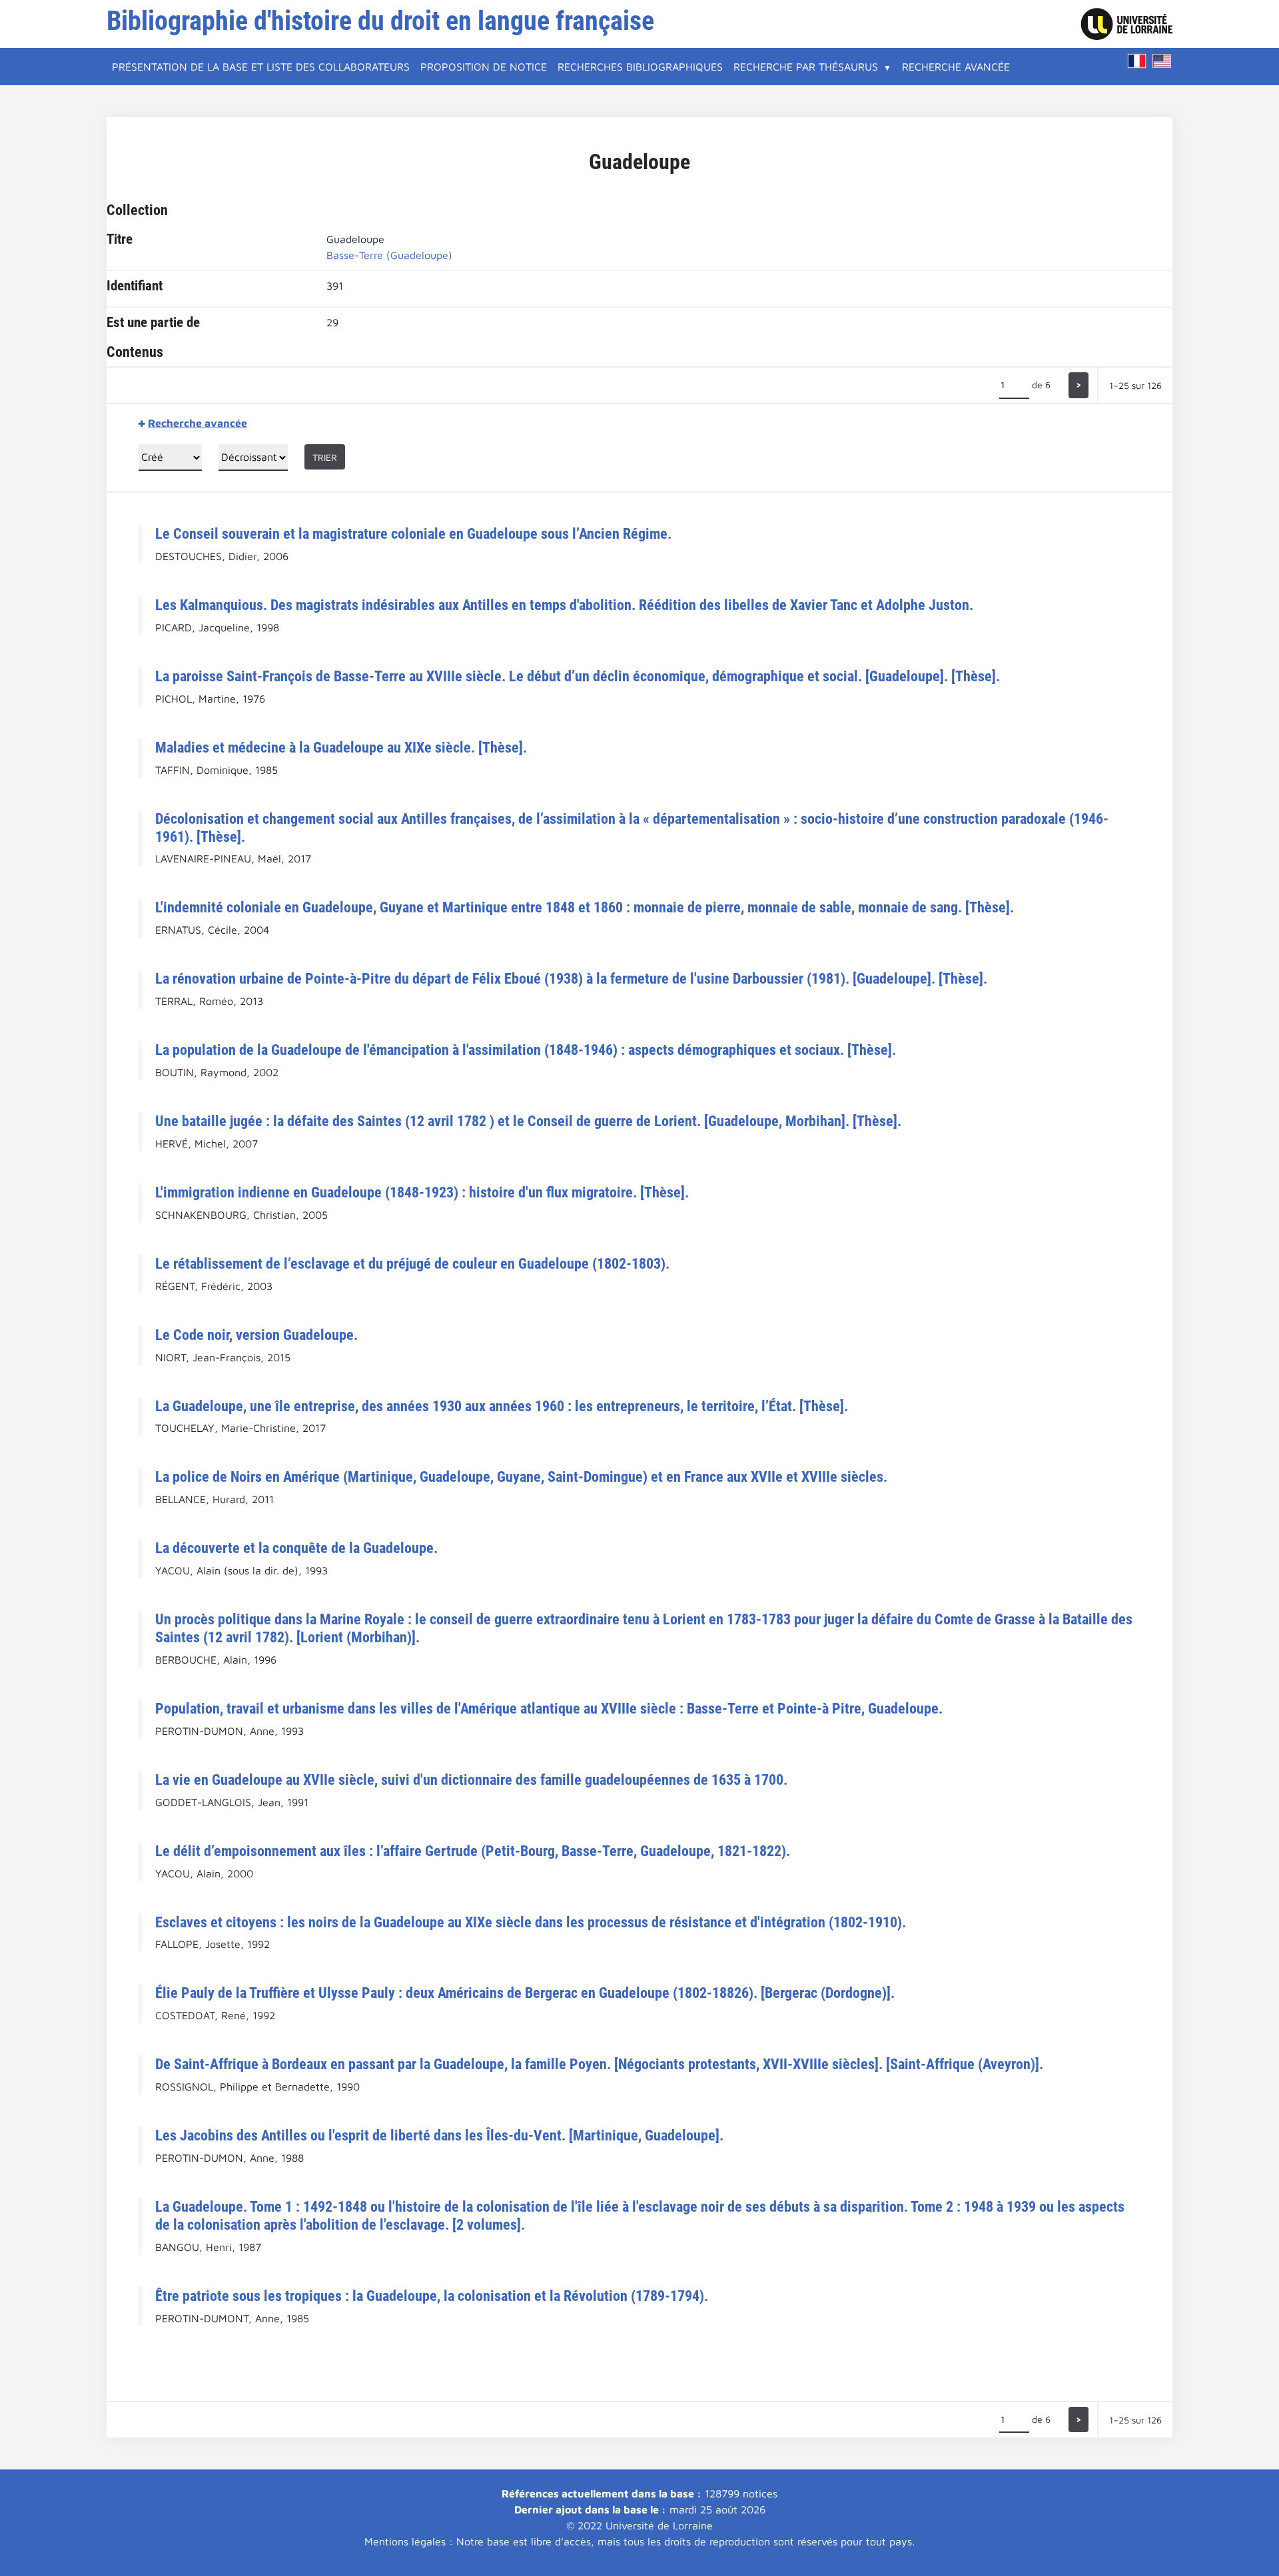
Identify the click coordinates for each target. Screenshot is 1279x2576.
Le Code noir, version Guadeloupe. (256, 1335)
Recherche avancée (956, 67)
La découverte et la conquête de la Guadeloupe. (296, 1548)
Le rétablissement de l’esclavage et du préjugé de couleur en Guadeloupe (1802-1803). (412, 1263)
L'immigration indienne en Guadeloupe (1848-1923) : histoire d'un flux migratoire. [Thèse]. (422, 1192)
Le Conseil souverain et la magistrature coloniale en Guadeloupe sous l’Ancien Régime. (413, 533)
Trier (325, 457)
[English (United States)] (1162, 61)
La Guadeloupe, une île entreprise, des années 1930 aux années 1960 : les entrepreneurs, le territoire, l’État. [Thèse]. (502, 1406)
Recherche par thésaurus (806, 67)
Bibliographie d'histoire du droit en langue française (380, 21)
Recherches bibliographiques (640, 67)
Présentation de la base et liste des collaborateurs (261, 67)
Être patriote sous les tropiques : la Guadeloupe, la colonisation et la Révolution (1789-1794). (432, 2296)
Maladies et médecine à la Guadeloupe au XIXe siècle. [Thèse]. (341, 747)
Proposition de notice (484, 67)
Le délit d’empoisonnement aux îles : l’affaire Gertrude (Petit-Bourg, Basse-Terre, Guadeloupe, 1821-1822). (473, 1851)
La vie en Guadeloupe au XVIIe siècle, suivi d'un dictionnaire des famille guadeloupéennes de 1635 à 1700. (471, 1779)
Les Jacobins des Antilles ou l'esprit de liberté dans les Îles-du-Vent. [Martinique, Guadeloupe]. (439, 2135)
